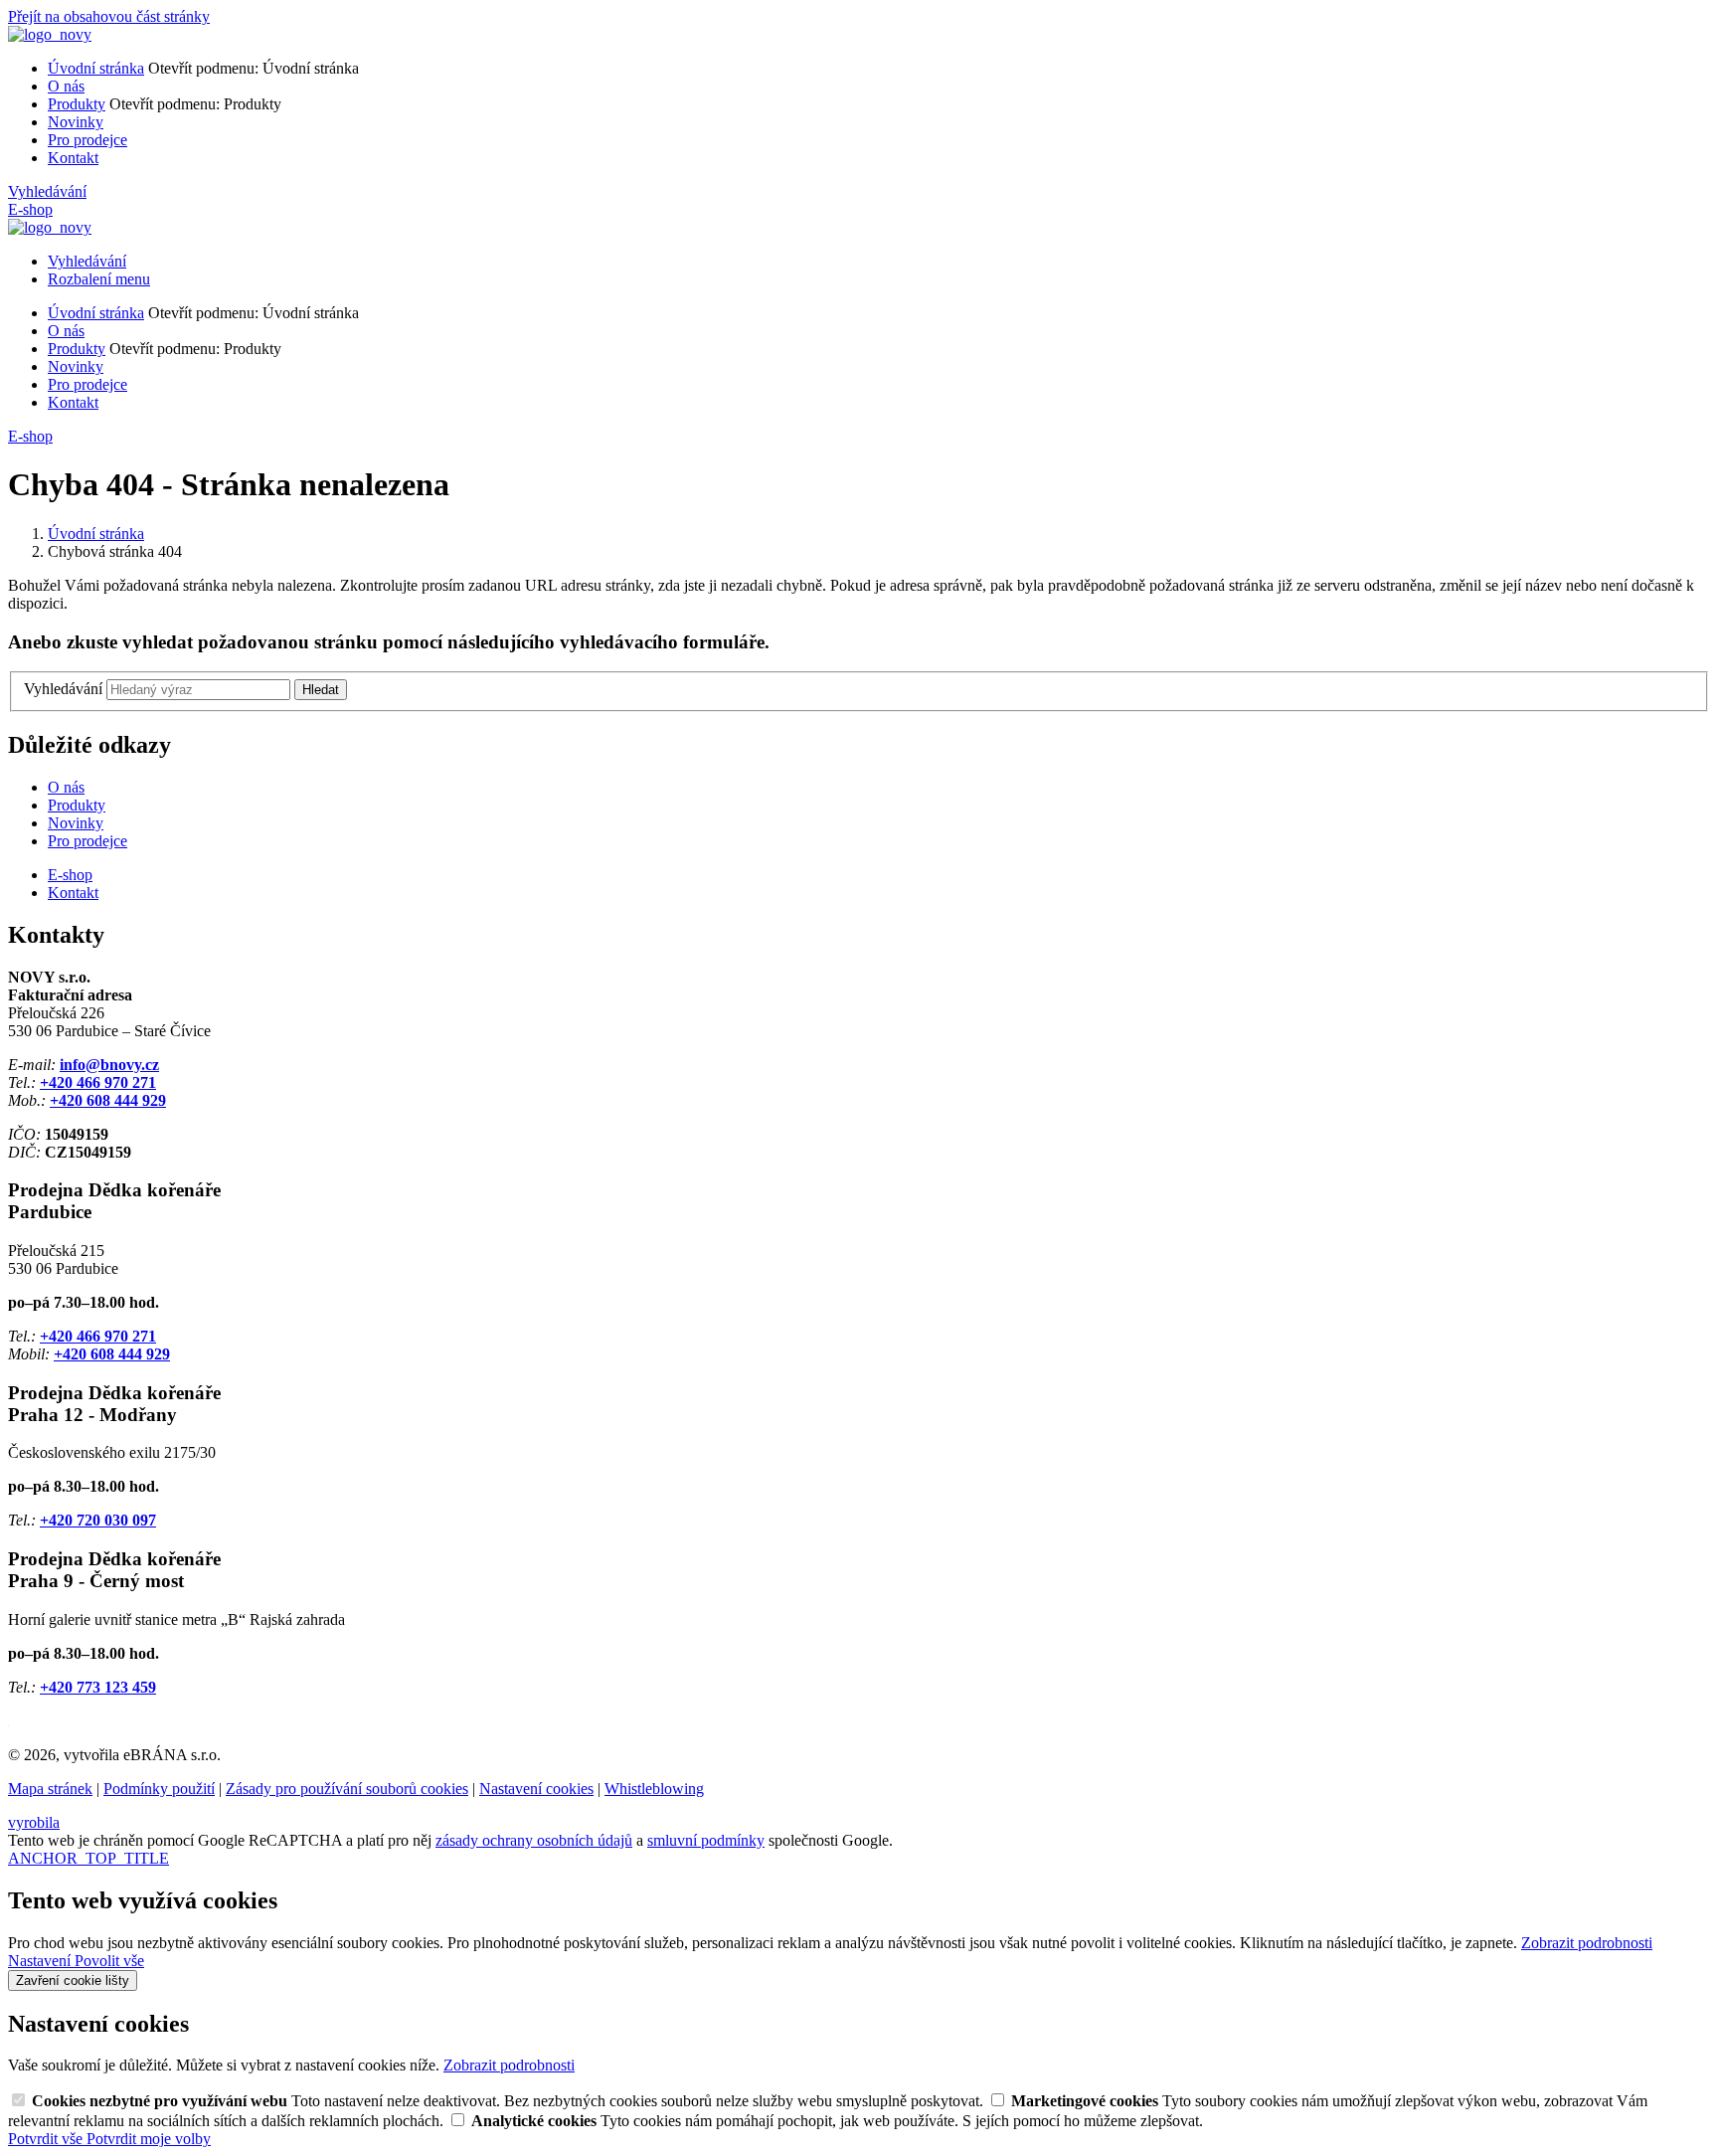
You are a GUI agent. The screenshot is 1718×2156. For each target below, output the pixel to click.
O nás (66, 86)
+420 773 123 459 (98, 1687)
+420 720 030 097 (98, 1520)
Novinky (76, 122)
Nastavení (41, 1961)
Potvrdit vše (47, 2139)
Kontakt (73, 158)
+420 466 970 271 (98, 1082)
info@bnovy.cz (109, 1065)
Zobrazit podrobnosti (1587, 1943)
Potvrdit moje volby (149, 2139)
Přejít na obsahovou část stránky (109, 16)
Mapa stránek (50, 1789)
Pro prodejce (87, 140)
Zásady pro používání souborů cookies (347, 1789)
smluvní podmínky (706, 1840)
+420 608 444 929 (108, 1100)
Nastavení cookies (536, 1789)
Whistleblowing (654, 1789)
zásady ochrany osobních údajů (534, 1840)
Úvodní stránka (96, 68)
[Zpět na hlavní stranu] (50, 34)
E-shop (30, 209)
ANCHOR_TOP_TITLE (88, 1858)
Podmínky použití (159, 1789)
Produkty (77, 104)
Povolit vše (109, 1961)
